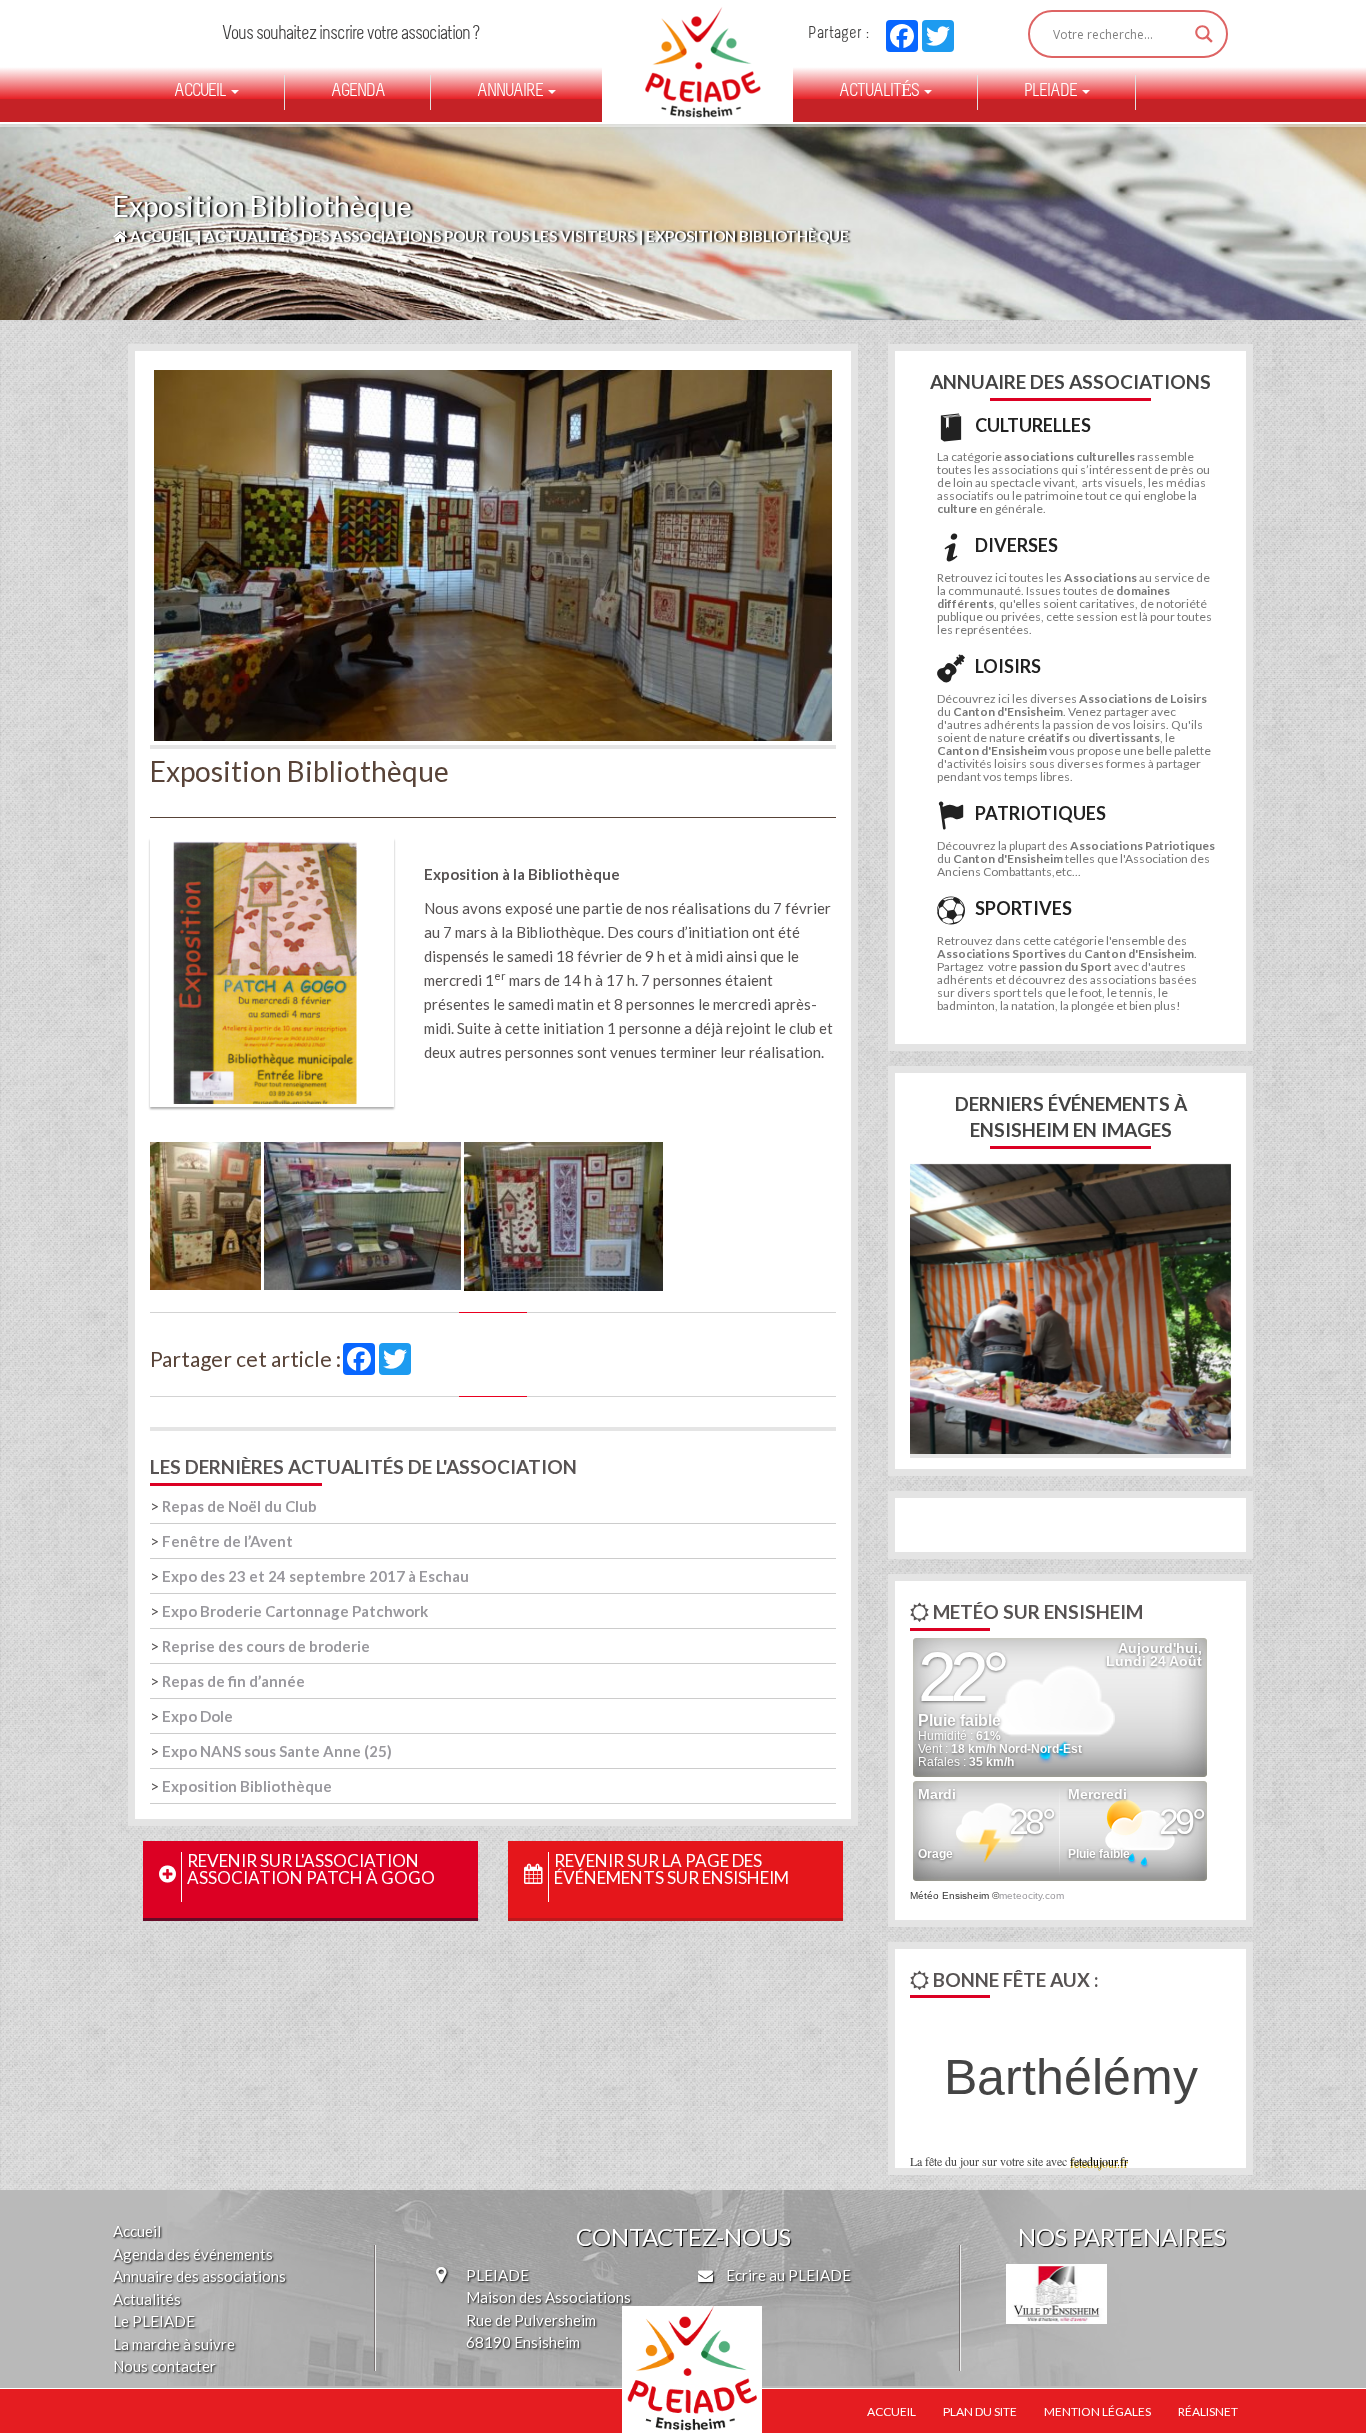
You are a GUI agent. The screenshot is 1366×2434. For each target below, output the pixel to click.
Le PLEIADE (154, 2321)
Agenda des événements (193, 2254)
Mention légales (1097, 2411)
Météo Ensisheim (949, 1895)
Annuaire (511, 92)
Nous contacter (164, 2366)
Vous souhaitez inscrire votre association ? (350, 34)
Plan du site (980, 2411)
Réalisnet (1208, 2411)
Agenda (358, 92)
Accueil (201, 92)
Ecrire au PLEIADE (787, 2275)
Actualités (880, 92)
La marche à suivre (174, 2344)
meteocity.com (1031, 1895)
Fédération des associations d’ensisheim (694, 62)
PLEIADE (1052, 92)
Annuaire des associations (199, 2276)
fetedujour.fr (1099, 2161)
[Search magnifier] (1204, 34)
